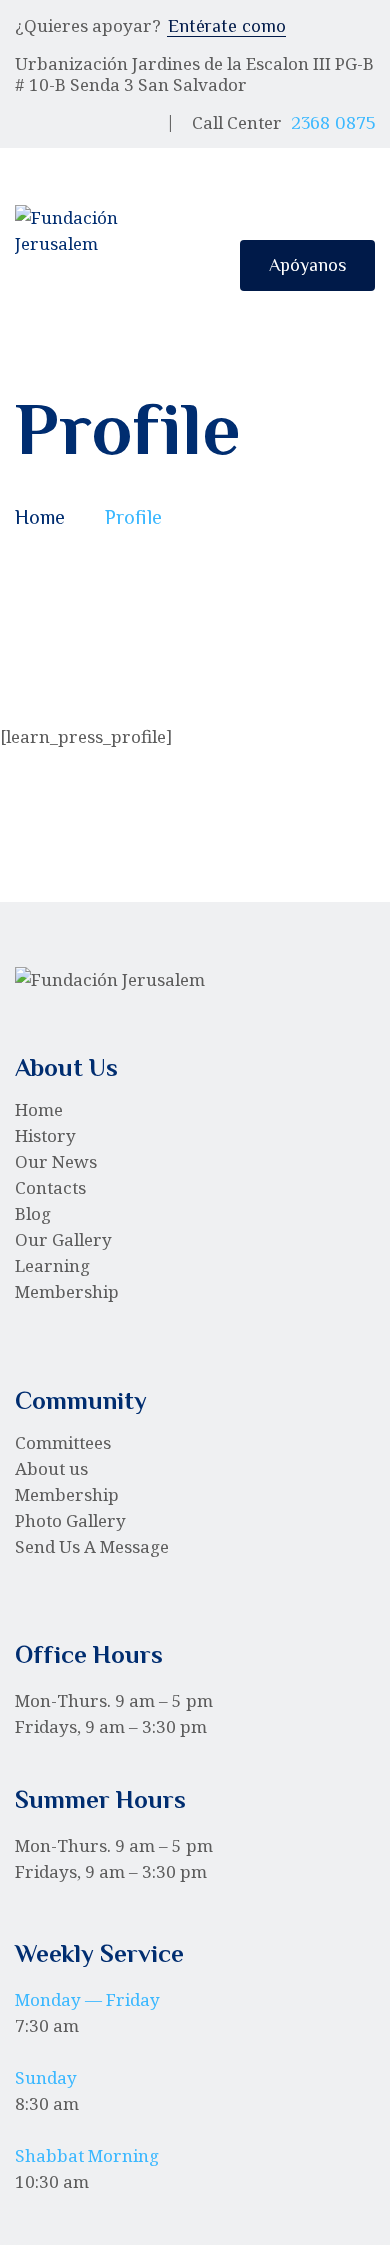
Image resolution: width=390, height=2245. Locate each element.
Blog (33, 1213)
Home (40, 517)
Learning (52, 1265)
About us (51, 1468)
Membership (67, 1291)
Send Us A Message (92, 1546)
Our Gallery (63, 1239)
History (45, 1135)
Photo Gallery (70, 1520)
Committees (63, 1442)
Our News (56, 1161)
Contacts (50, 1187)
